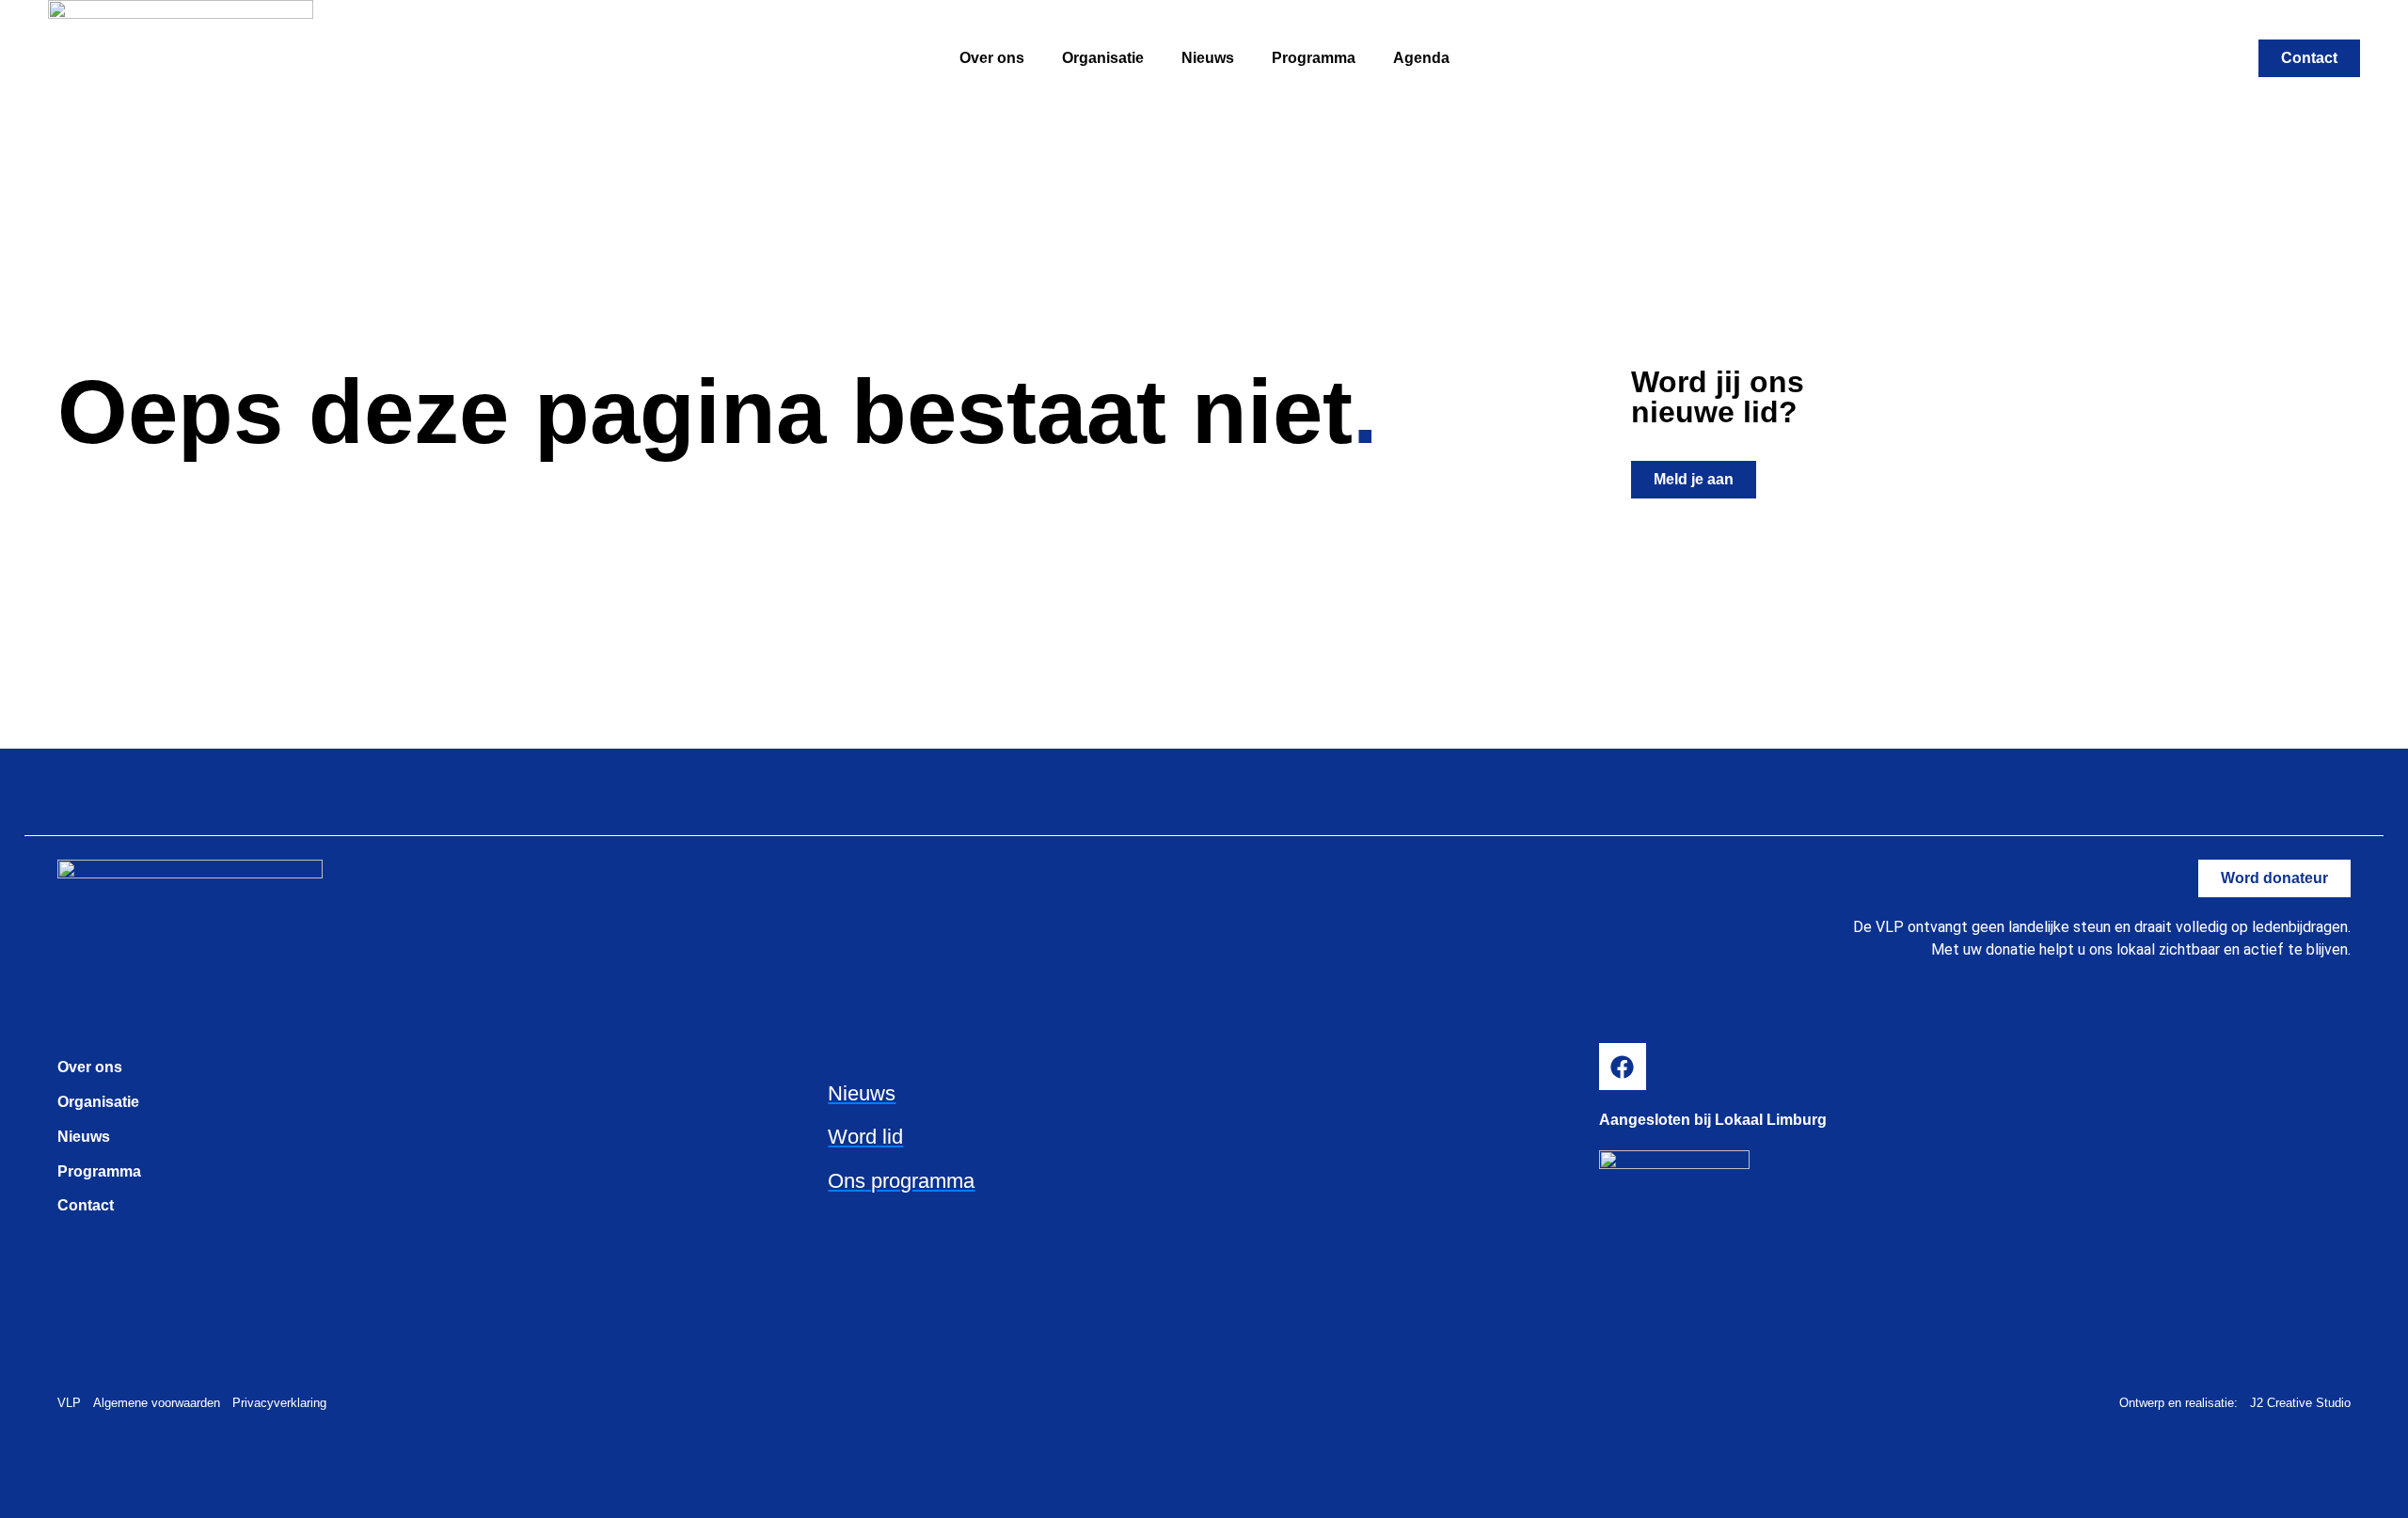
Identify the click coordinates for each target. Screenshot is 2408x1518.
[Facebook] (1623, 1067)
